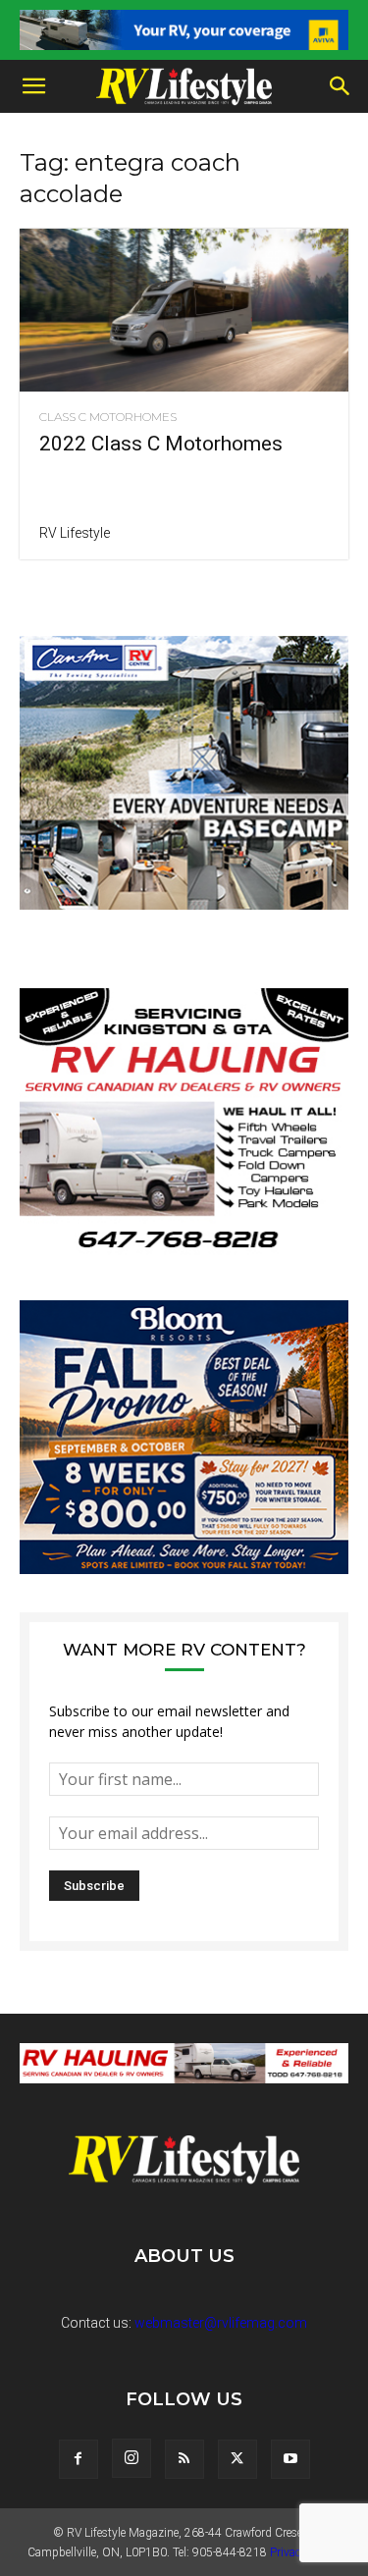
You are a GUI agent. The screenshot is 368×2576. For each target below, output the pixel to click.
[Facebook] (79, 2459)
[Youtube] (290, 2459)
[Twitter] (237, 2459)
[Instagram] (131, 2458)
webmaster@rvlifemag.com (221, 2323)
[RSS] (184, 2459)
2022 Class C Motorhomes (161, 444)
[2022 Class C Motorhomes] (184, 310)
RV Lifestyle (75, 533)
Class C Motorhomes (108, 417)
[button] (33, 86)
